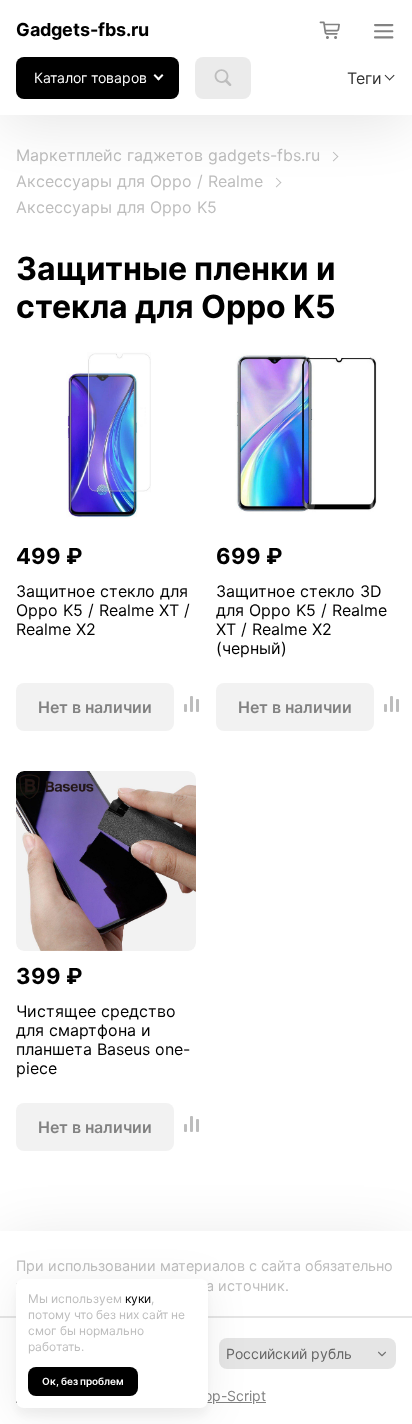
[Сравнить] (192, 706)
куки (138, 1298)
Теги (364, 78)
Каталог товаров (90, 77)
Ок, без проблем (83, 1381)
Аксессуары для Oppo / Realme (139, 181)
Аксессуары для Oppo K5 (116, 207)
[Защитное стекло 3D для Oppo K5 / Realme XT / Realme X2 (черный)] (306, 438)
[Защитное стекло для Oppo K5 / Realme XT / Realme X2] (106, 438)
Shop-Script (226, 1395)
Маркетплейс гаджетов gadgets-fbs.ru (168, 155)
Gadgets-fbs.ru (82, 29)
